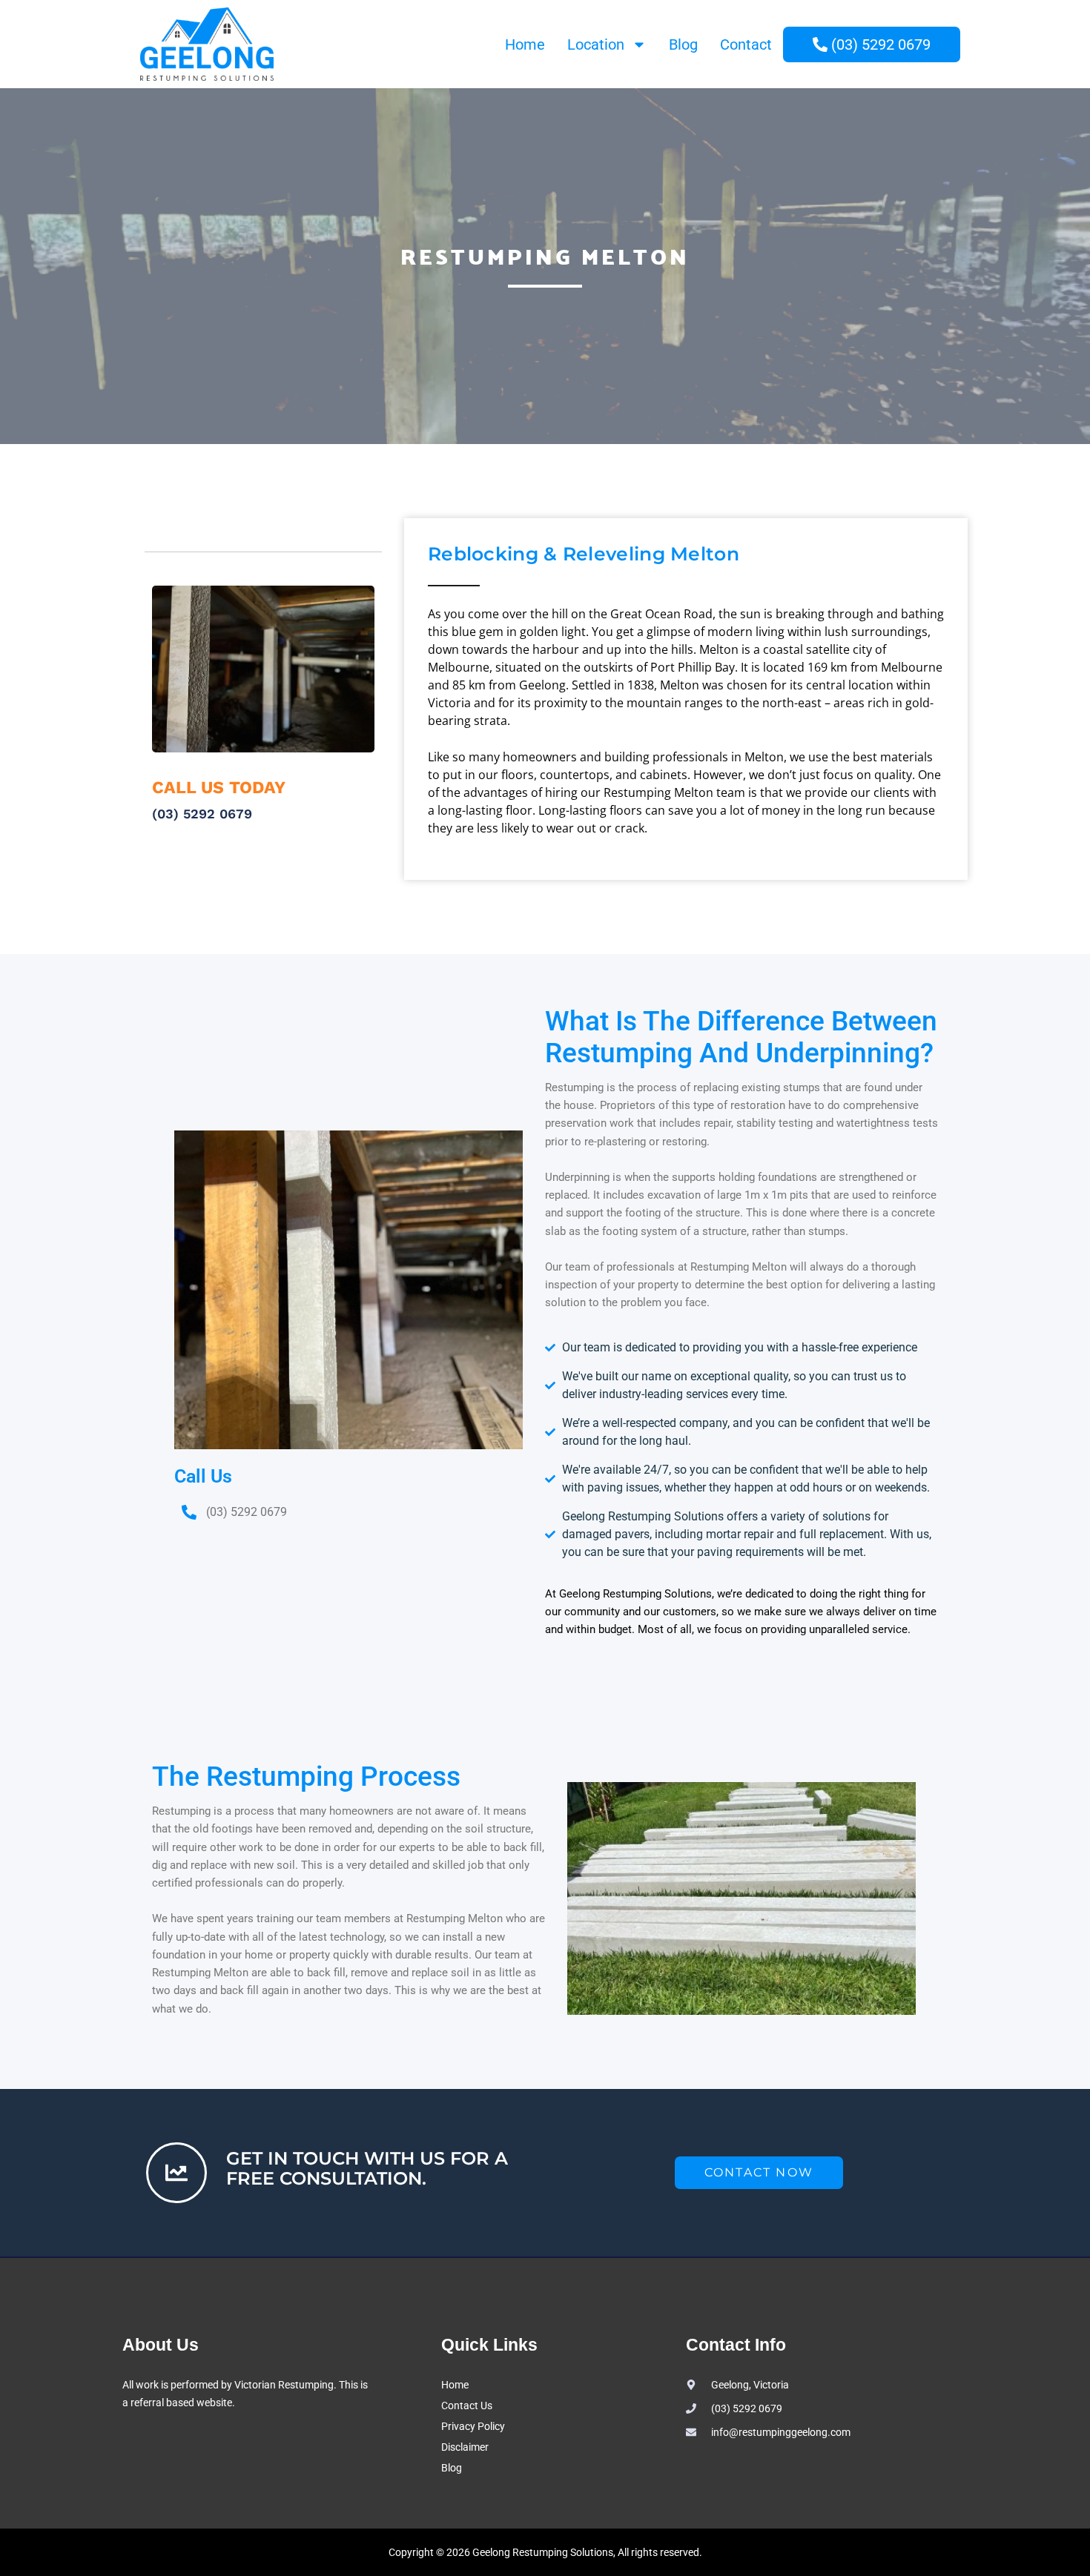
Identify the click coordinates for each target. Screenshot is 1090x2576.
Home (525, 44)
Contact (746, 44)
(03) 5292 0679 (202, 814)
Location (596, 44)
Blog (683, 44)
